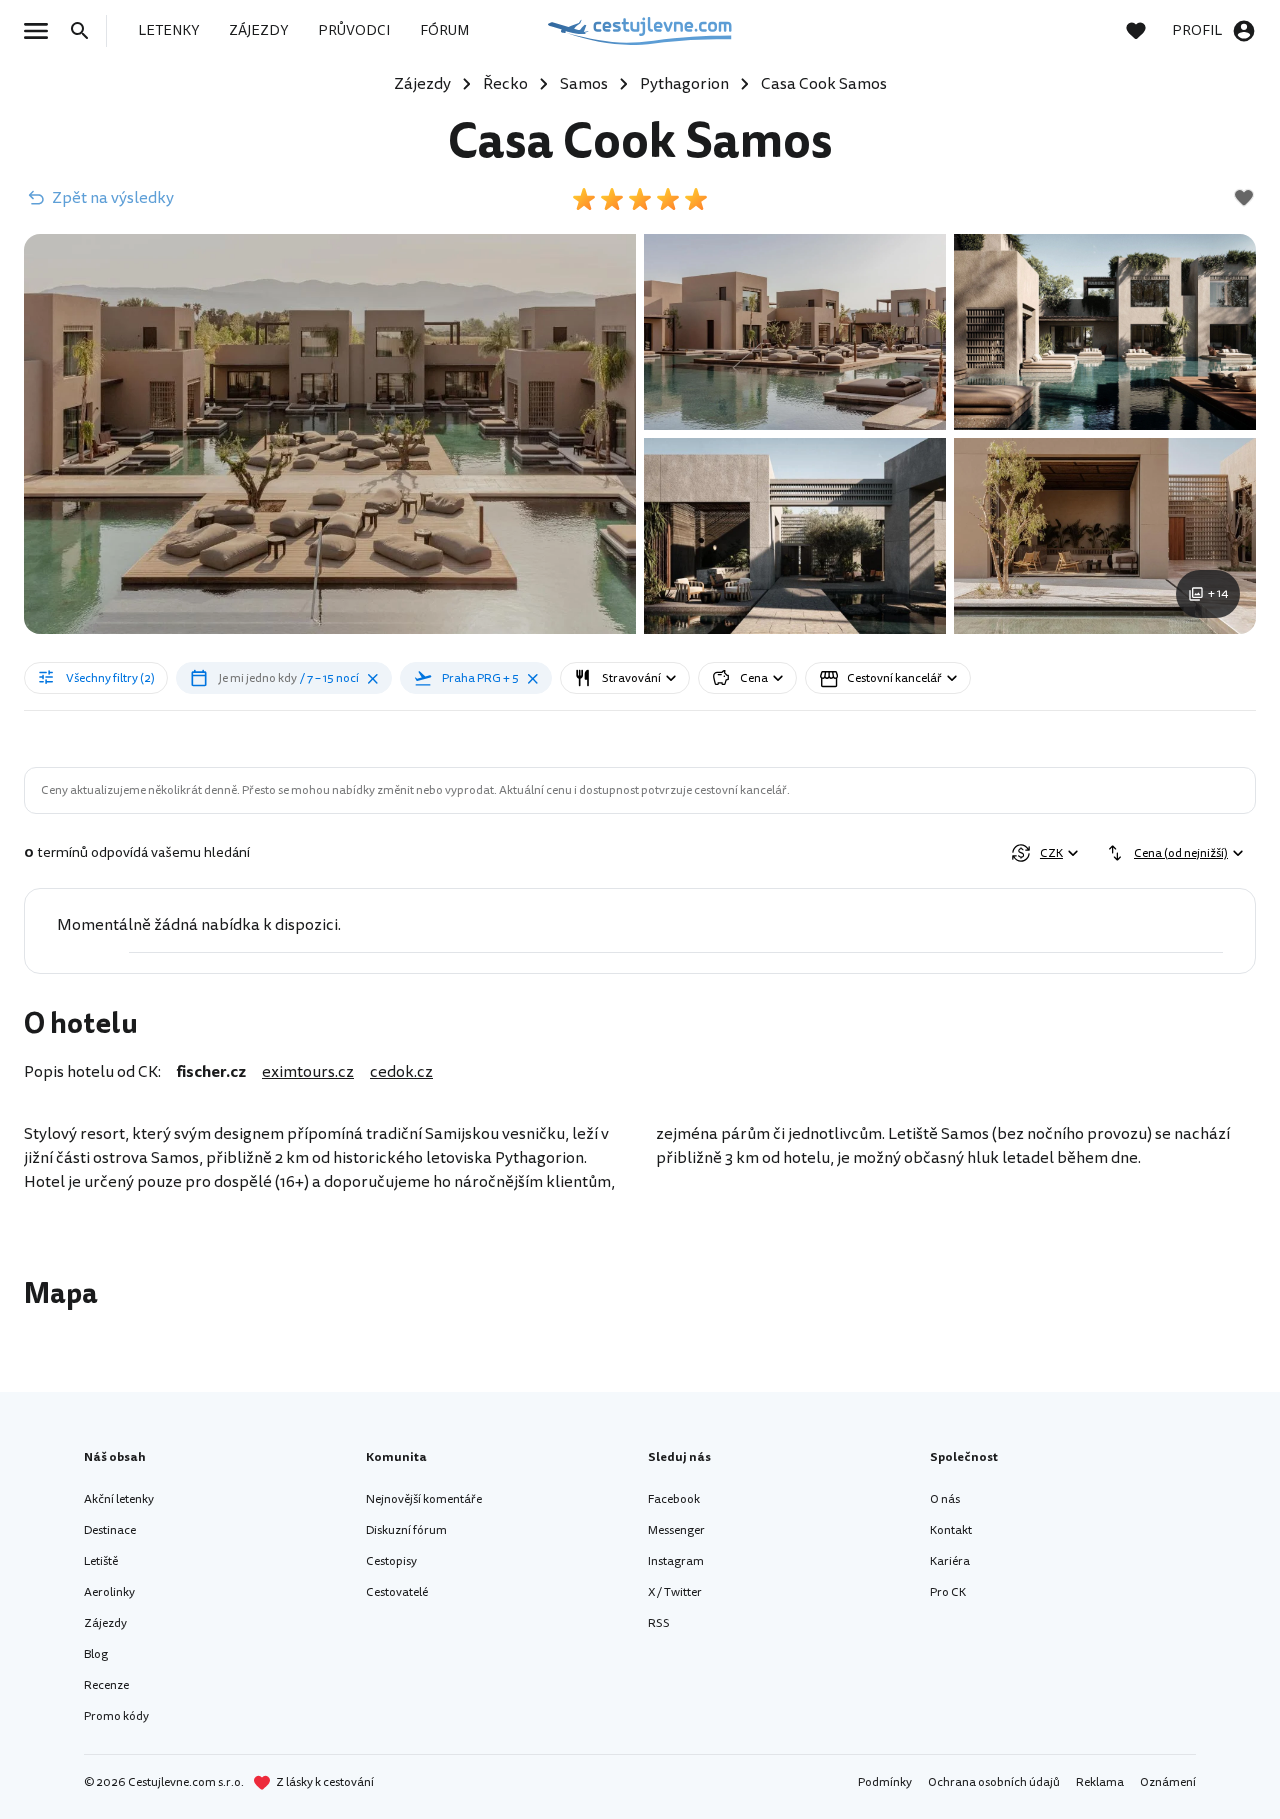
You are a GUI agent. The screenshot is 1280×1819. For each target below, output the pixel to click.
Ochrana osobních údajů (994, 1782)
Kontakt (951, 1530)
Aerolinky (109, 1592)
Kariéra (950, 1561)
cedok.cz (401, 1072)
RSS (659, 1623)
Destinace (110, 1530)
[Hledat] (86, 31)
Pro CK (948, 1592)
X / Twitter (675, 1592)
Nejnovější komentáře (424, 1499)
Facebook (674, 1499)
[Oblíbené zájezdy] (1146, 31)
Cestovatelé (397, 1592)
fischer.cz (211, 1072)
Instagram (676, 1561)
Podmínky (885, 1782)
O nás (945, 1499)
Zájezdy (105, 1623)
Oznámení (1168, 1782)
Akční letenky (119, 1499)
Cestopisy (391, 1561)
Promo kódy (116, 1716)
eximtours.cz (308, 1072)
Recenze (106, 1685)
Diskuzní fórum (406, 1530)
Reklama (1100, 1782)
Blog (96, 1654)
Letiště (101, 1561)
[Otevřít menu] (42, 31)
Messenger (676, 1530)
